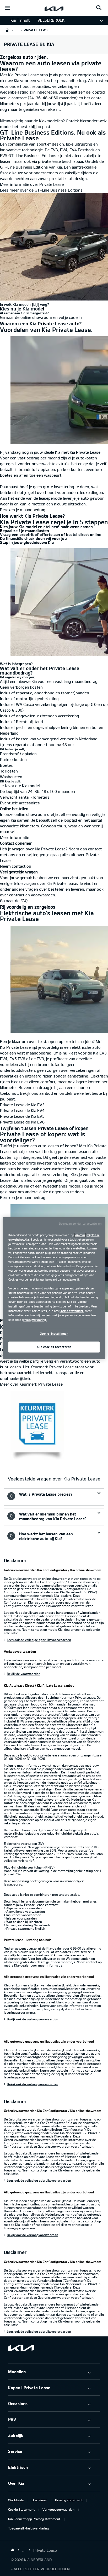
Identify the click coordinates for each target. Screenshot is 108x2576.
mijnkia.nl (93, 1235)
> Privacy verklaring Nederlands (27, 1925)
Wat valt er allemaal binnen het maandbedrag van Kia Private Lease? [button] (53, 1516)
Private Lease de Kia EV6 (22, 1122)
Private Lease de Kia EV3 (22, 1105)
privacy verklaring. (34, 1320)
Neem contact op (16, 866)
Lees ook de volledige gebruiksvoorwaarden (39, 1640)
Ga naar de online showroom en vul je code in (41, 317)
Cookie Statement (21, 2509)
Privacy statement (69, 2500)
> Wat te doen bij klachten (23, 1922)
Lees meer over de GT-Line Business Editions (41, 190)
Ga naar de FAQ (14, 901)
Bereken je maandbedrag (23, 510)
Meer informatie (15, 837)
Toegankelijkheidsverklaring (28, 2528)
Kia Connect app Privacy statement (34, 2519)
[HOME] (7, 30)
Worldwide (16, 2500)
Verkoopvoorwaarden (58, 2509)
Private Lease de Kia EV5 (22, 1116)
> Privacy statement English (25, 1928)
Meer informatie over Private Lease (32, 184)
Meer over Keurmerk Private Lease (31, 1384)
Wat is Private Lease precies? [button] (46, 1494)
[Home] (13, 2550)
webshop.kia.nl (22, 1239)
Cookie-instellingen (54, 1333)
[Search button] (99, 8)
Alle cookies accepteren (54, 1347)
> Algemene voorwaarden (23, 1908)
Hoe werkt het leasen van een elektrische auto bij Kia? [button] (46, 1536)
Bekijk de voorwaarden (24, 1674)
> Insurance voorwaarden (23, 1915)
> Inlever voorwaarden (20, 1918)
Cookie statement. (72, 1311)
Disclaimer (39, 2500)
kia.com (80, 1235)
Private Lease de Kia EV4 (22, 1110)
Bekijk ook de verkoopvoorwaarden (33, 2019)
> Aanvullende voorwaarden (24, 1911)
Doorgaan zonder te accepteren (80, 1223)
